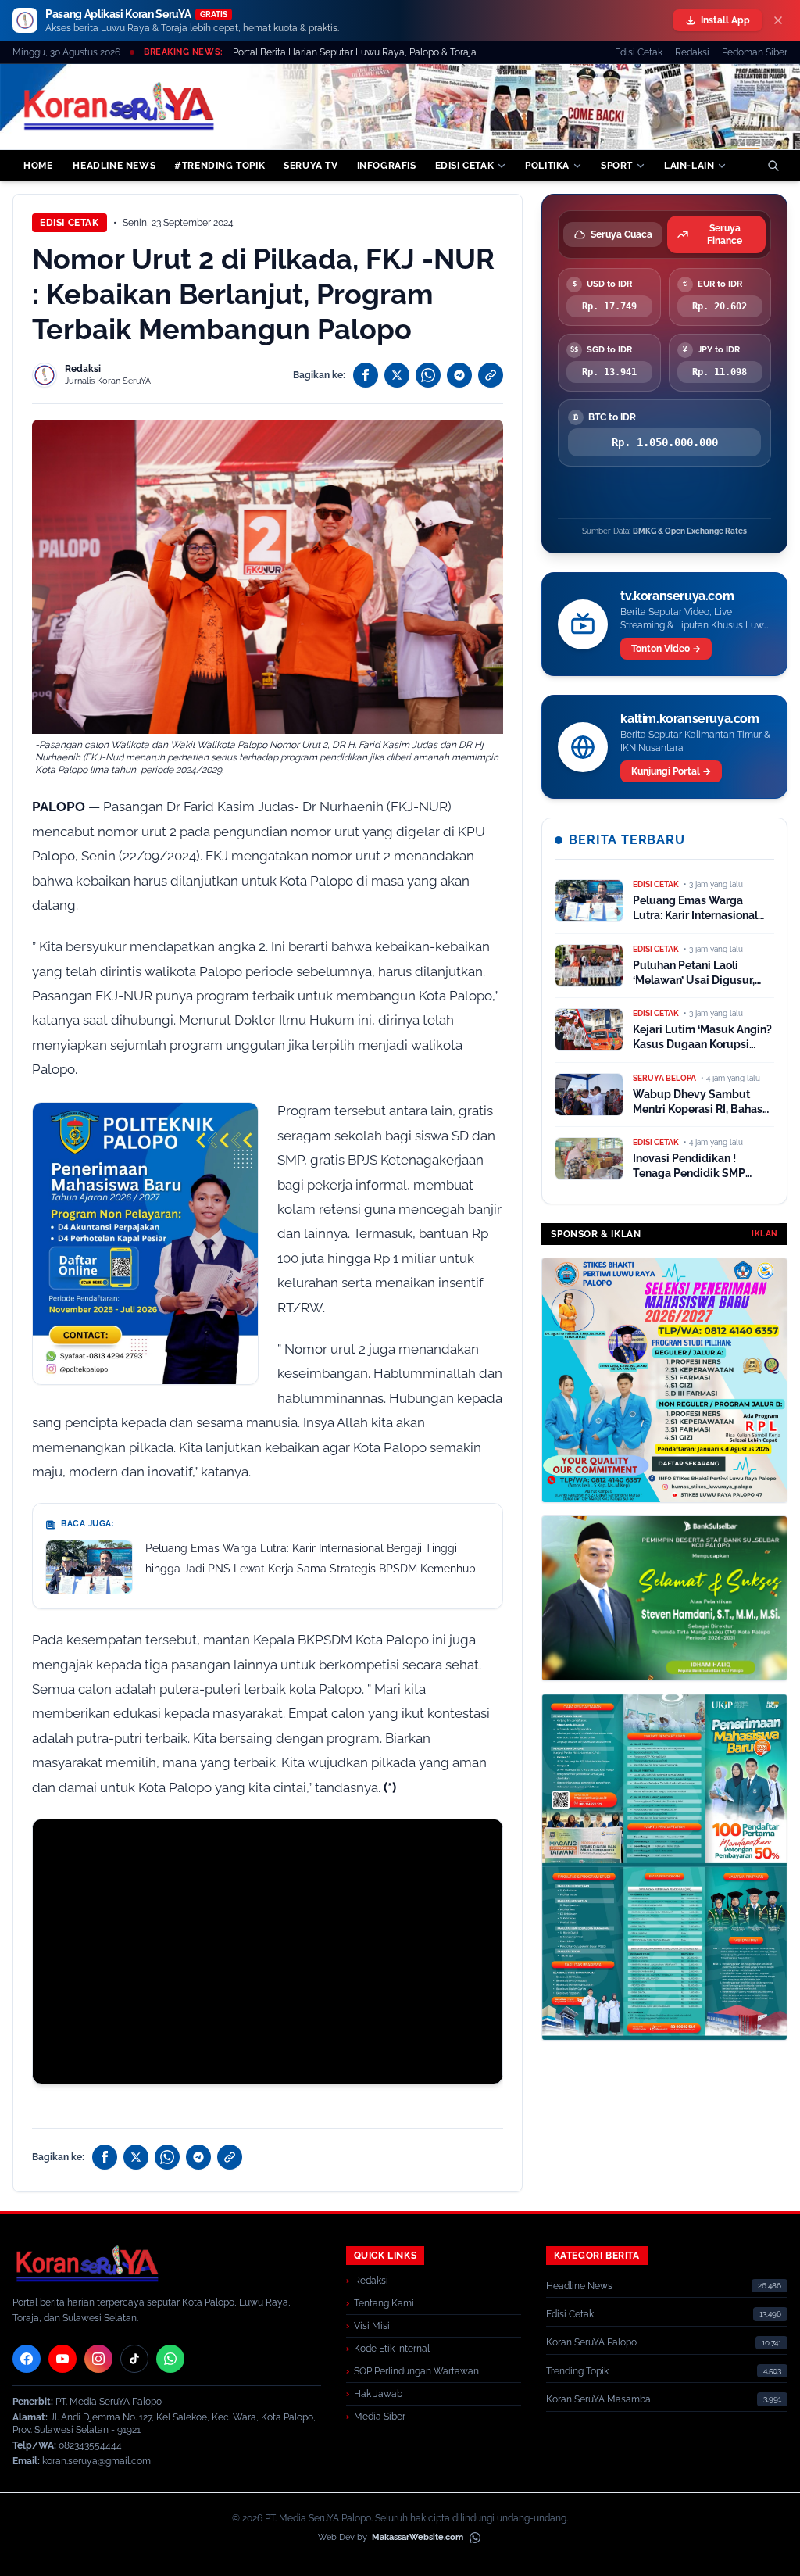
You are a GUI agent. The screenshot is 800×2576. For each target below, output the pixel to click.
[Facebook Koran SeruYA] (27, 2359)
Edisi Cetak (639, 52)
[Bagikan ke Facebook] (366, 375)
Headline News (579, 2286)
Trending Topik (577, 2371)
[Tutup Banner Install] (778, 20)
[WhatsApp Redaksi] (170, 2359)
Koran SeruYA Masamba (598, 2399)
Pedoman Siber (755, 52)
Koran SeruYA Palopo (591, 2342)
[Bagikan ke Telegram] (459, 375)
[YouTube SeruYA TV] (62, 2359)
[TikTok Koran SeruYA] (134, 2359)
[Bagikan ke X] (397, 375)
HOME (38, 166)
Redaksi (692, 52)
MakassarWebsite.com (418, 2537)
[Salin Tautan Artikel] (491, 375)
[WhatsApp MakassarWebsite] (475, 2538)
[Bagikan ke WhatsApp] (428, 375)
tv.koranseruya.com (677, 596)
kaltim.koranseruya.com (689, 719)
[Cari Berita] (773, 166)
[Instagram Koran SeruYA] (98, 2359)
